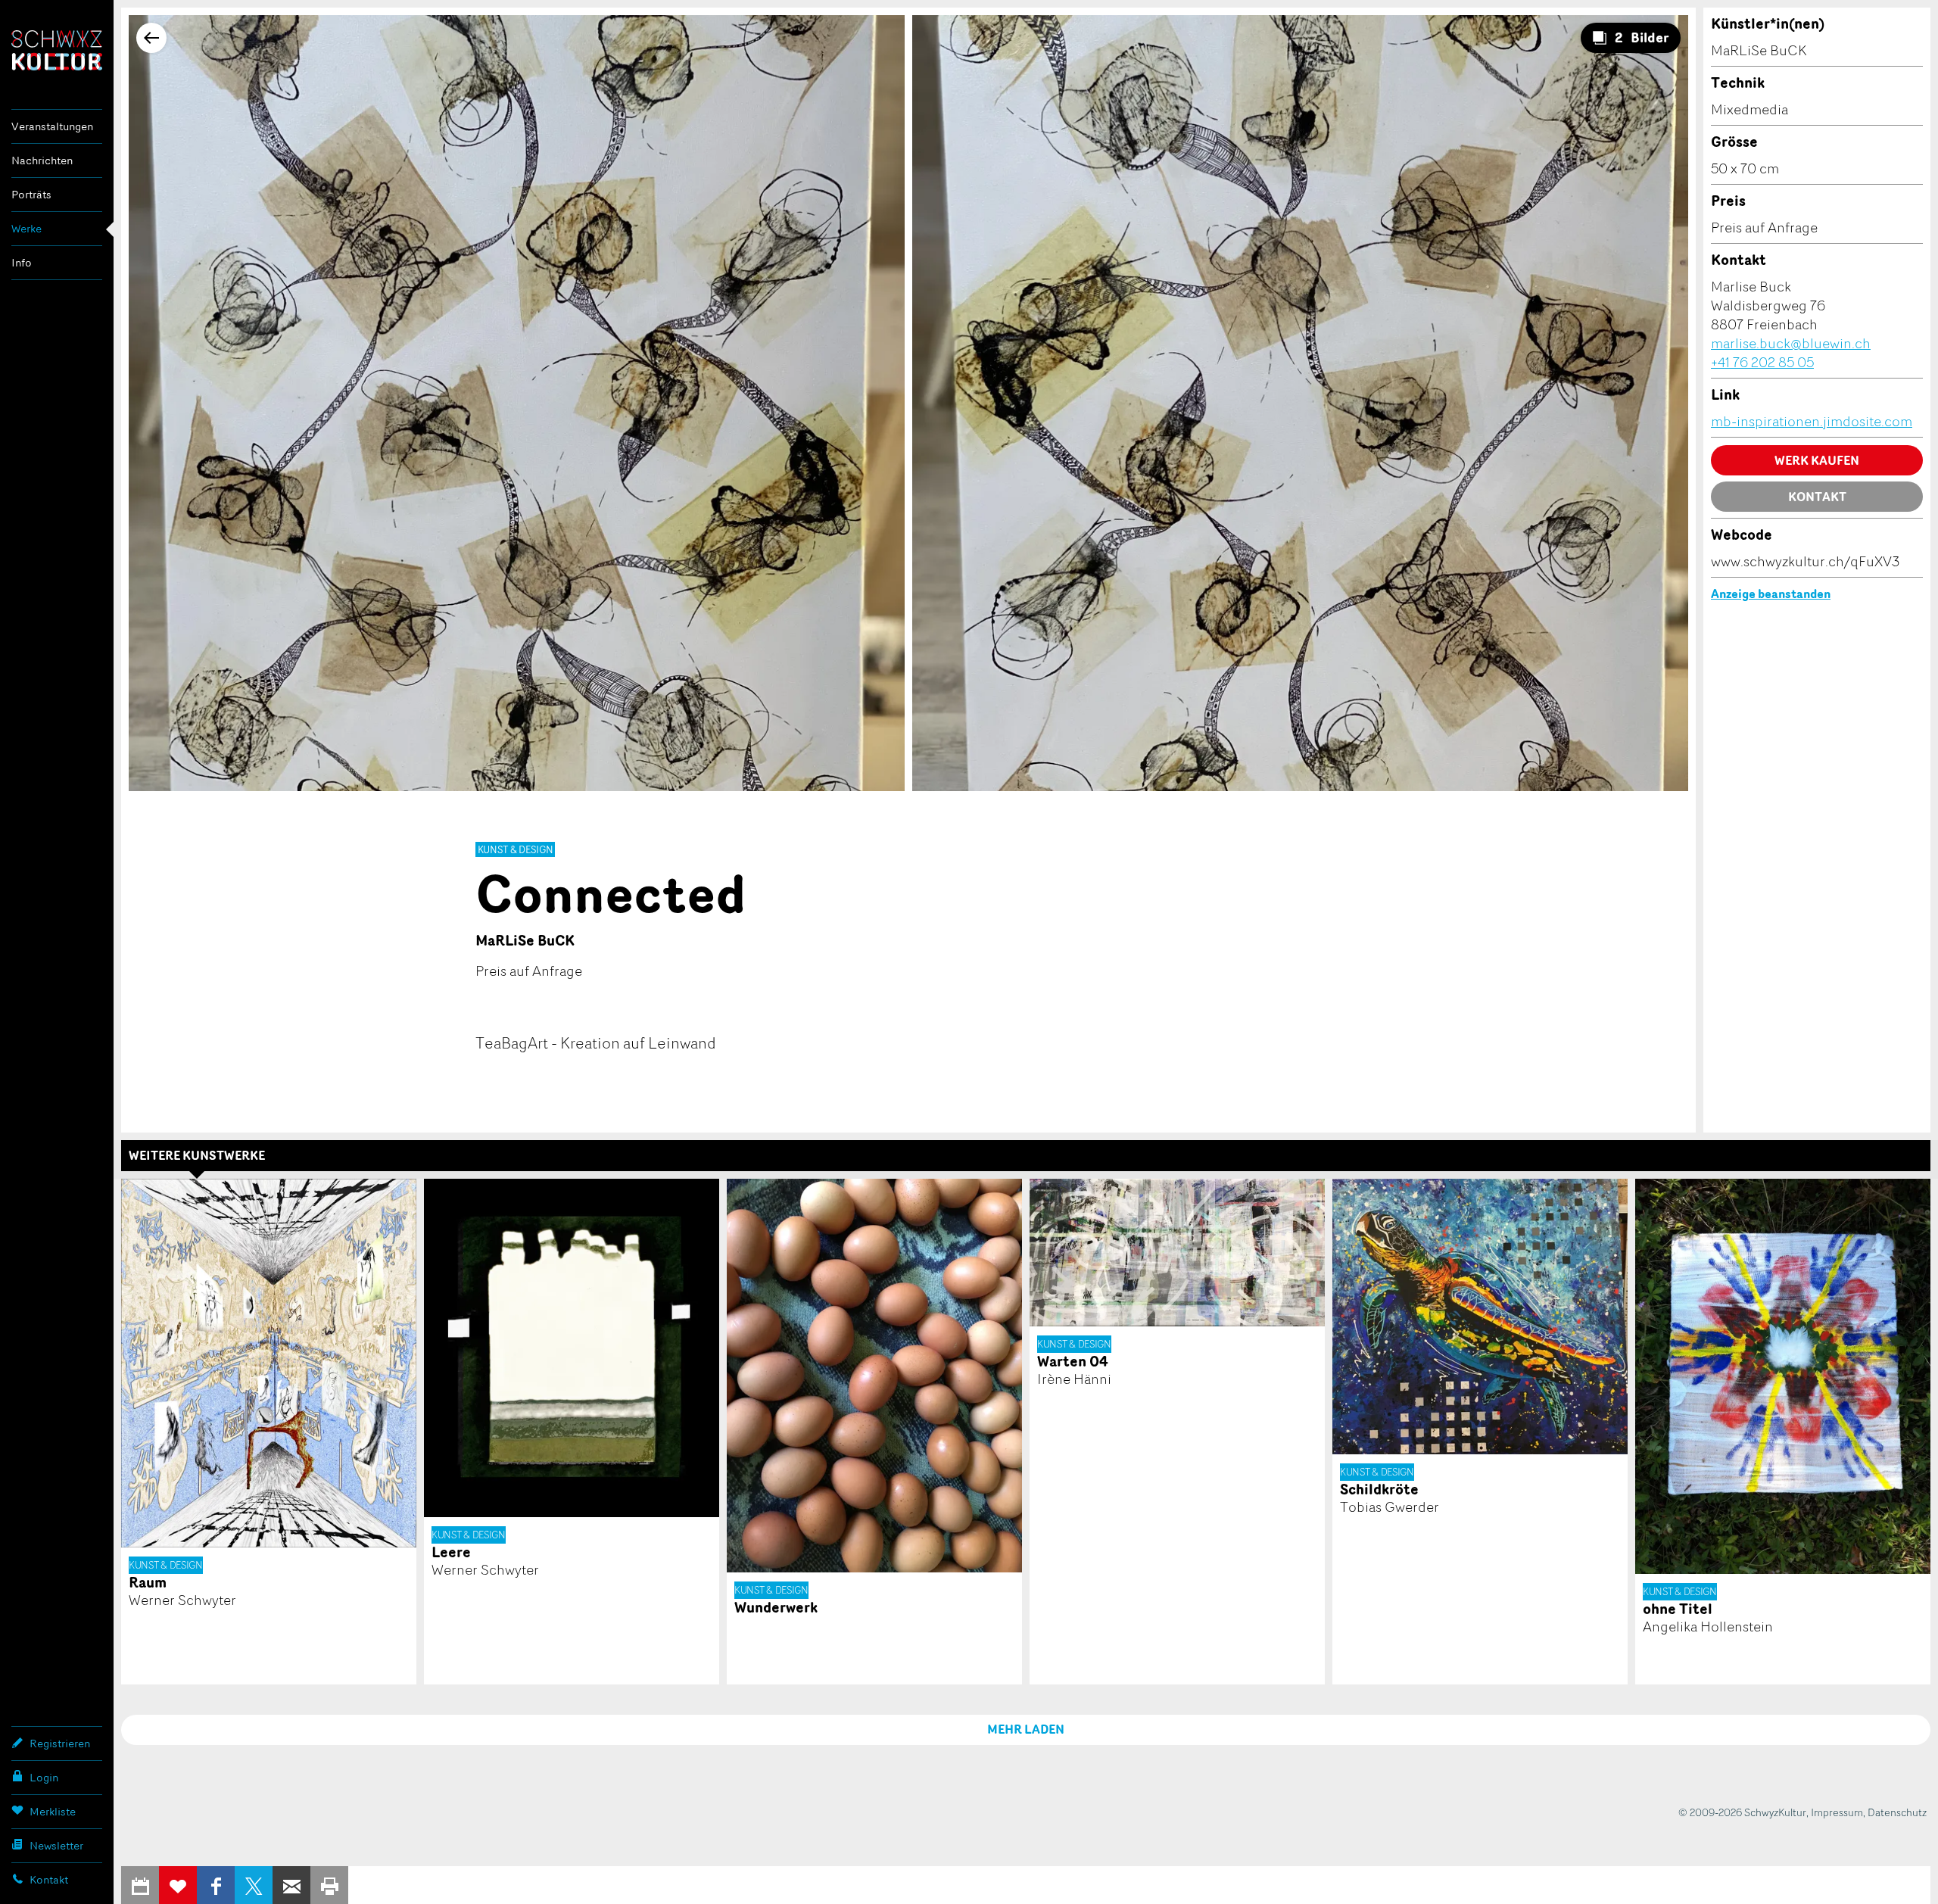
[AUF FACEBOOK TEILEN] (216, 1885)
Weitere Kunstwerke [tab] (197, 1155)
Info (22, 262)
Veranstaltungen (52, 126)
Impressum (1837, 1812)
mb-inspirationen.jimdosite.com (1812, 421)
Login (44, 1777)
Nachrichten (42, 160)
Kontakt (49, 1879)
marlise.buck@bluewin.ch (1791, 343)
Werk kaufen (1817, 460)
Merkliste (53, 1811)
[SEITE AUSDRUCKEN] (329, 1885)
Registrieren (60, 1743)
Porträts (31, 194)
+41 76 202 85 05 (1762, 362)
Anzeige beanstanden (1771, 594)
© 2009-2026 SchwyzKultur (1742, 1812)
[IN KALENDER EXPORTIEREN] (140, 1885)
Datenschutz (1897, 1812)
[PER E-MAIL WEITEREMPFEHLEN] (291, 1885)
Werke (26, 228)
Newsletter (56, 1845)
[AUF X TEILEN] (254, 1885)
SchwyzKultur (57, 50)
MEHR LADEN (1026, 1729)
